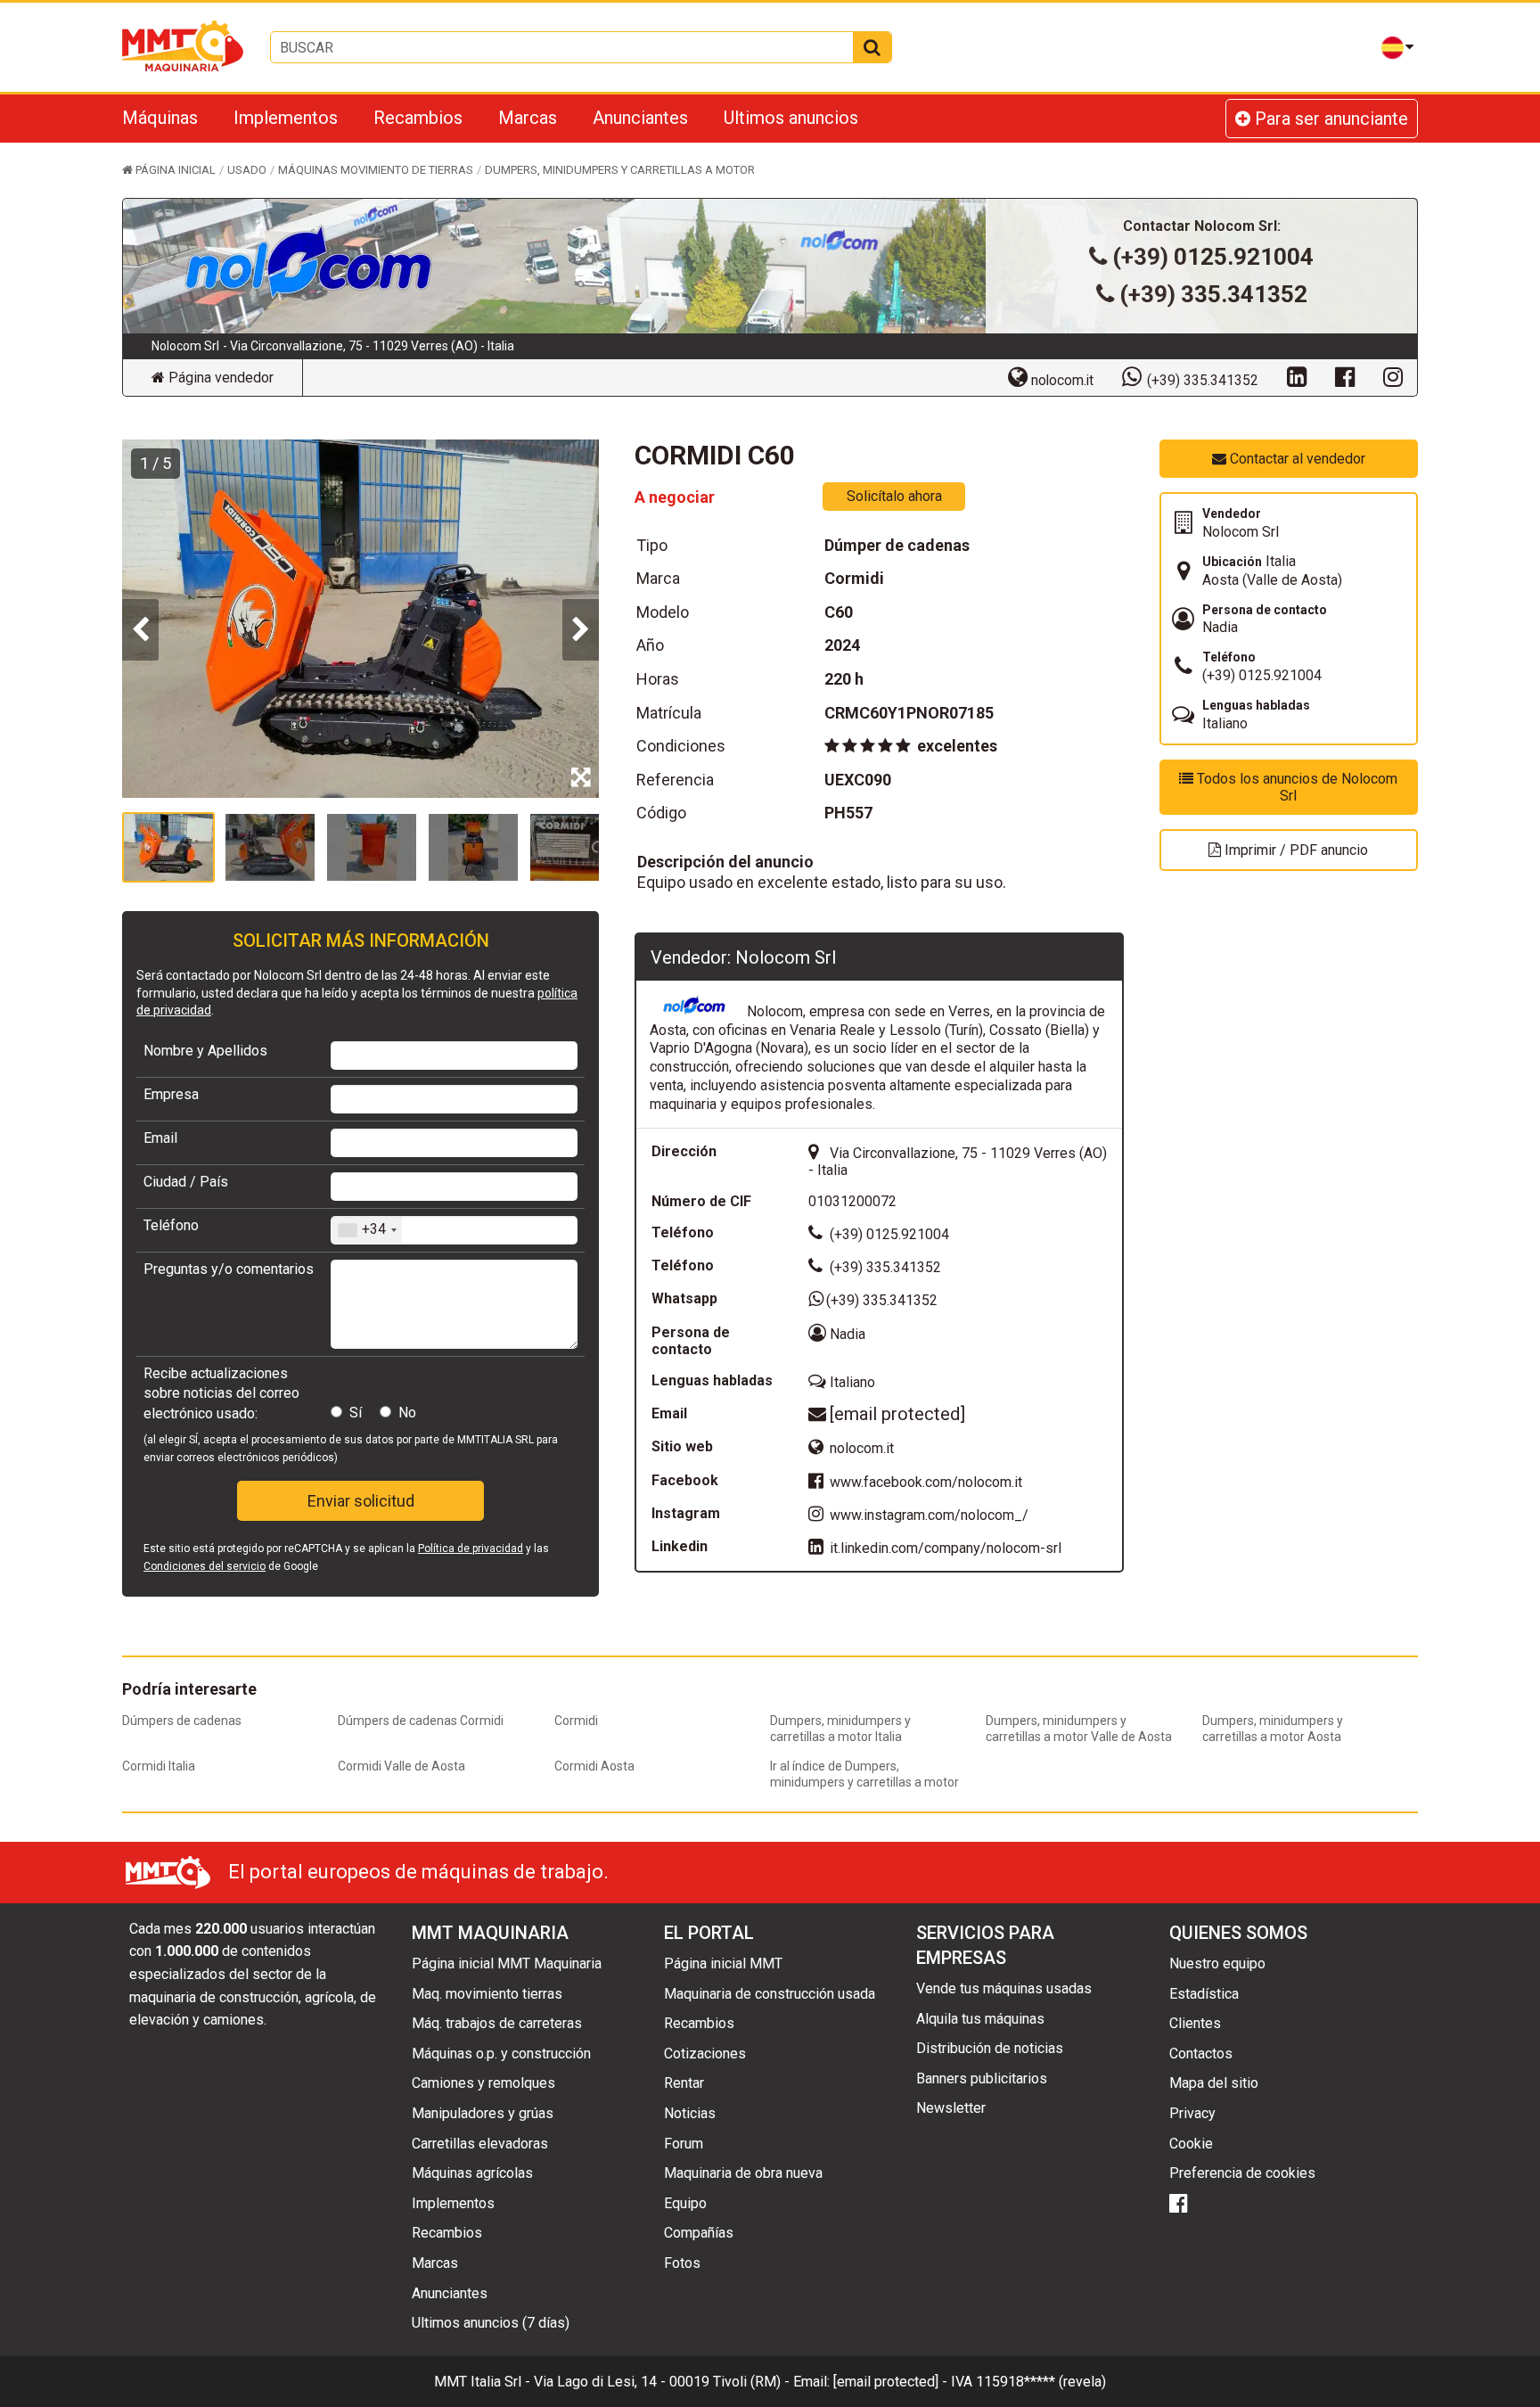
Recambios (418, 118)
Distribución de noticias (990, 2048)
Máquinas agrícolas (472, 2173)
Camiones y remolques (483, 2083)
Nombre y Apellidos (205, 1051)
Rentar (684, 2083)
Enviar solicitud (361, 1501)
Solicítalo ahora (894, 496)
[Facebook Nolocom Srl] (1345, 376)
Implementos (286, 118)
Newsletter (951, 2108)
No (407, 1413)
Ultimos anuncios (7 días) (491, 2323)
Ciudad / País (186, 1182)
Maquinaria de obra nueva (743, 2173)
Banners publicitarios (982, 2078)
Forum (684, 2144)
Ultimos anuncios (791, 118)
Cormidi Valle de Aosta (401, 1766)
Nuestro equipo (1217, 1963)
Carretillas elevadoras (480, 2144)
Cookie (1191, 2144)
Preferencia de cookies (1242, 2173)
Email (160, 1138)
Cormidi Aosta (594, 1766)
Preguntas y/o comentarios (229, 1269)
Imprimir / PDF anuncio (1294, 850)
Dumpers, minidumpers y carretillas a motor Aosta (1273, 1729)
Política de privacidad (471, 1549)
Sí (356, 1413)
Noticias (690, 2113)
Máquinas (160, 118)
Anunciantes (640, 118)
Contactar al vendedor (1296, 459)
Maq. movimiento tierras (487, 1994)
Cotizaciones (705, 2054)
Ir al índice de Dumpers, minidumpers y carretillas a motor (864, 1774)
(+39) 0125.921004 (1213, 257)
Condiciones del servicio (205, 1566)
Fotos (682, 2263)
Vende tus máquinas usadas (1004, 1988)
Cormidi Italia (159, 1766)
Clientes (1195, 2023)
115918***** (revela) (1041, 2382)
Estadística (1204, 1994)
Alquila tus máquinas (980, 2019)
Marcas (528, 118)
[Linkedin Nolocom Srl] (1297, 376)
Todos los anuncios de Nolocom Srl (1295, 787)
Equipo (685, 2203)
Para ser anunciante (1329, 119)
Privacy (1192, 2113)
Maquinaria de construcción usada (770, 1994)
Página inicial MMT (723, 1963)
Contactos (1201, 2054)
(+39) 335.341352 (1213, 294)
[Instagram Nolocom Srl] (1393, 376)
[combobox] (367, 1230)
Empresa (171, 1094)
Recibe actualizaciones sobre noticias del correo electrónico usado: (221, 1393)
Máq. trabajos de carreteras (497, 2023)
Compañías (699, 2233)
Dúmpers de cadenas (182, 1721)
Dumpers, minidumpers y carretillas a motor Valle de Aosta (1079, 1729)
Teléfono (171, 1225)
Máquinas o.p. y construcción (501, 2054)
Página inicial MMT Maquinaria (507, 1963)
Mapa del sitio (1214, 2083)
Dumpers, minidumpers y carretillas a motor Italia (840, 1729)
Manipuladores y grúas (483, 2113)
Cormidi (576, 1721)
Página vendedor (219, 378)
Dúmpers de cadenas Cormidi (421, 1721)
